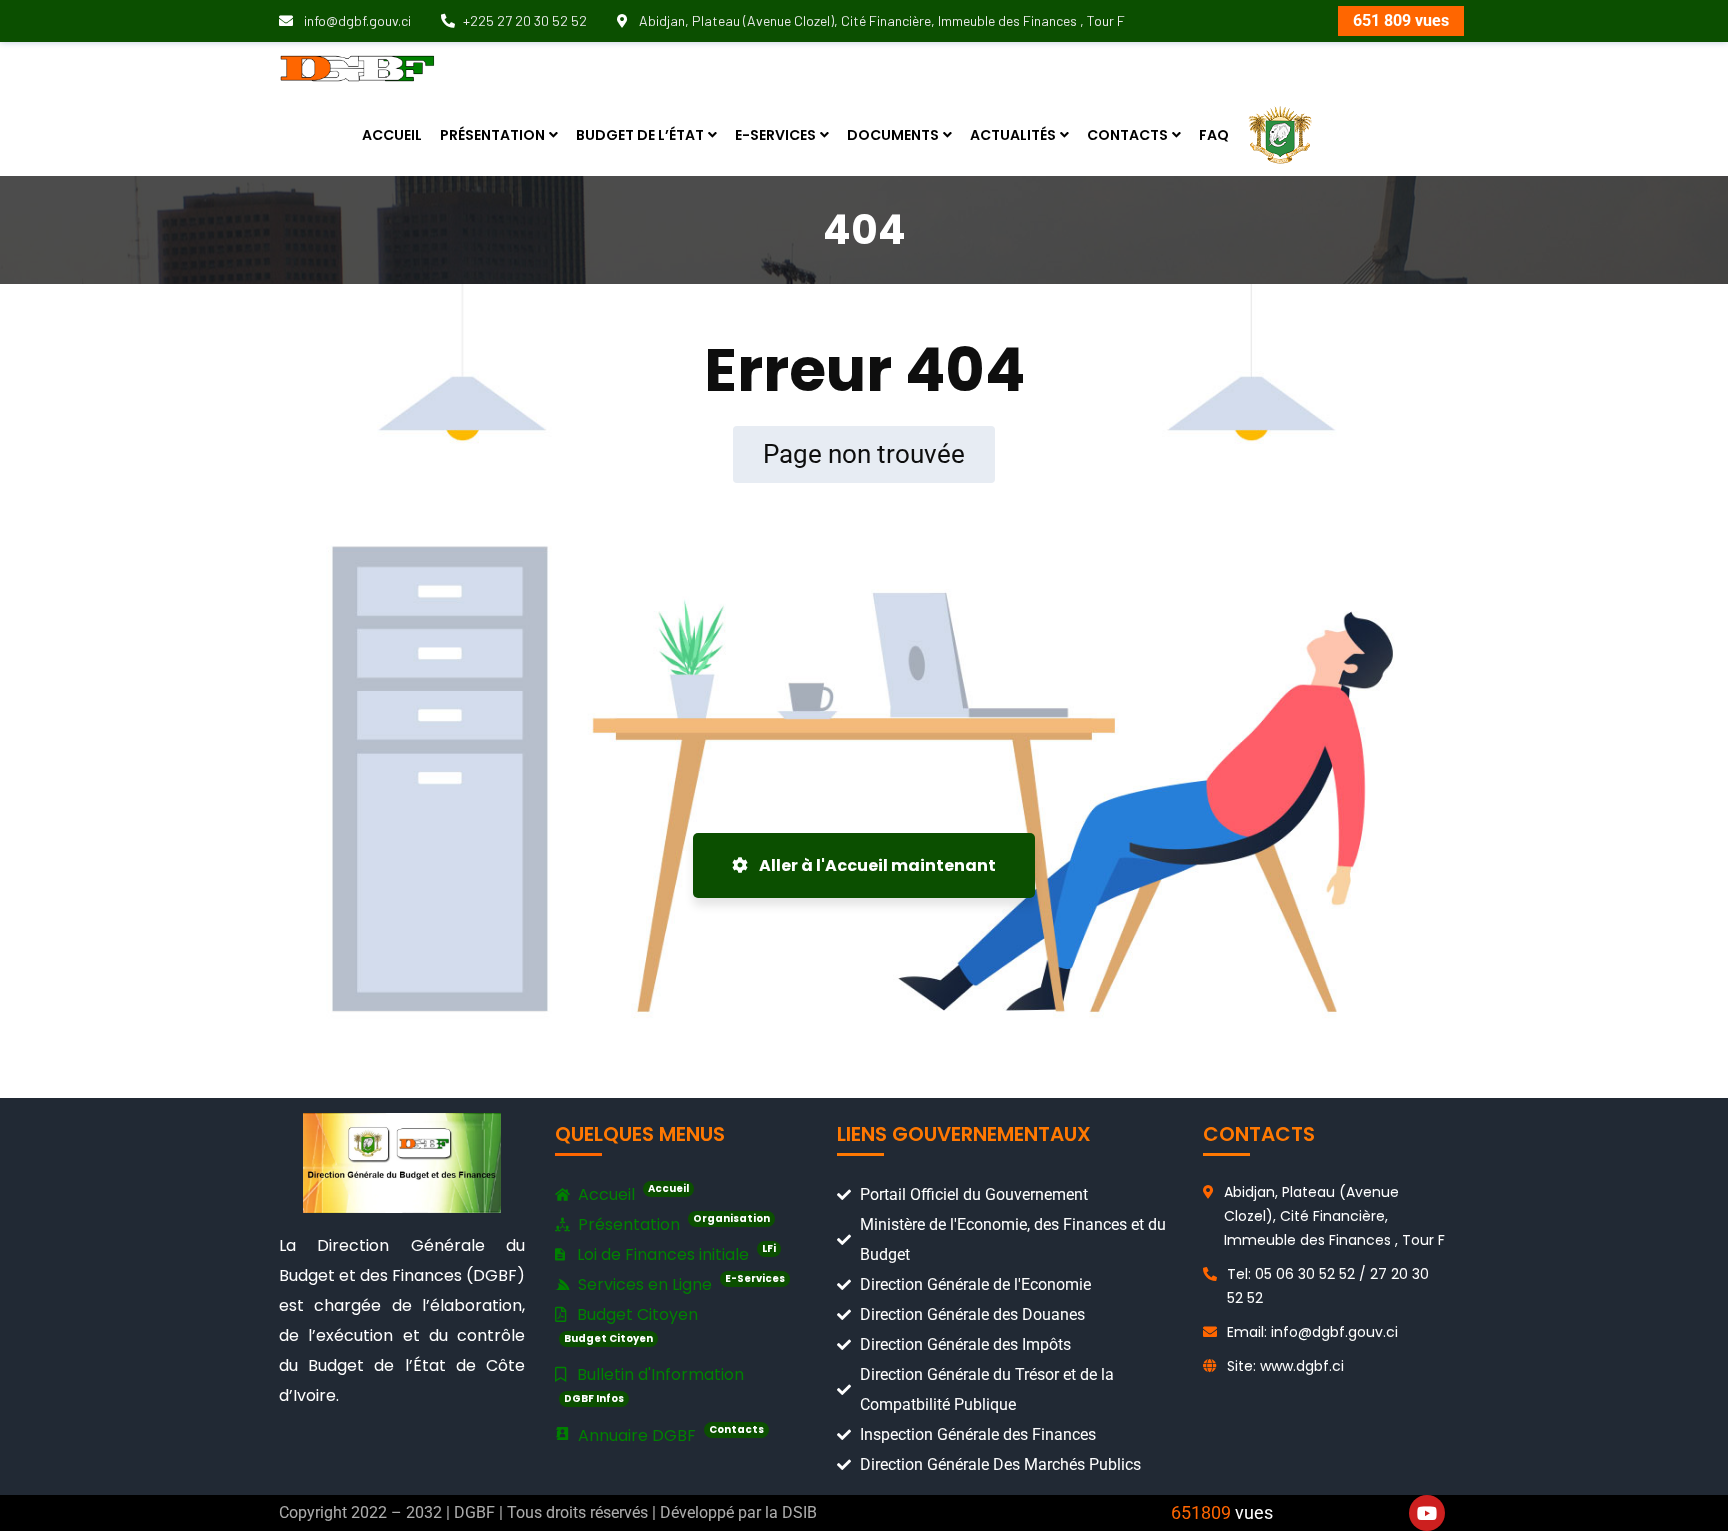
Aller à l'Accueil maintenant (876, 865)
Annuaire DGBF (669, 1434)
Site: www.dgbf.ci (1285, 1366)
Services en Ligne (679, 1283)
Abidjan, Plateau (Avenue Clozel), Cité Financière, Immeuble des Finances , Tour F (880, 20)
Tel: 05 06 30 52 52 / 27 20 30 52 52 (1328, 1286)
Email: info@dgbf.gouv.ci (1312, 1332)
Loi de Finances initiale (674, 1253)
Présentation (672, 1223)
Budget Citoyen (631, 1324)
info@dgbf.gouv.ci (356, 20)
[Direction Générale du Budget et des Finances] (357, 67)
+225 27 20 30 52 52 (525, 20)
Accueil (631, 1193)
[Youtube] (1427, 1513)
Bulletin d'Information (654, 1384)
